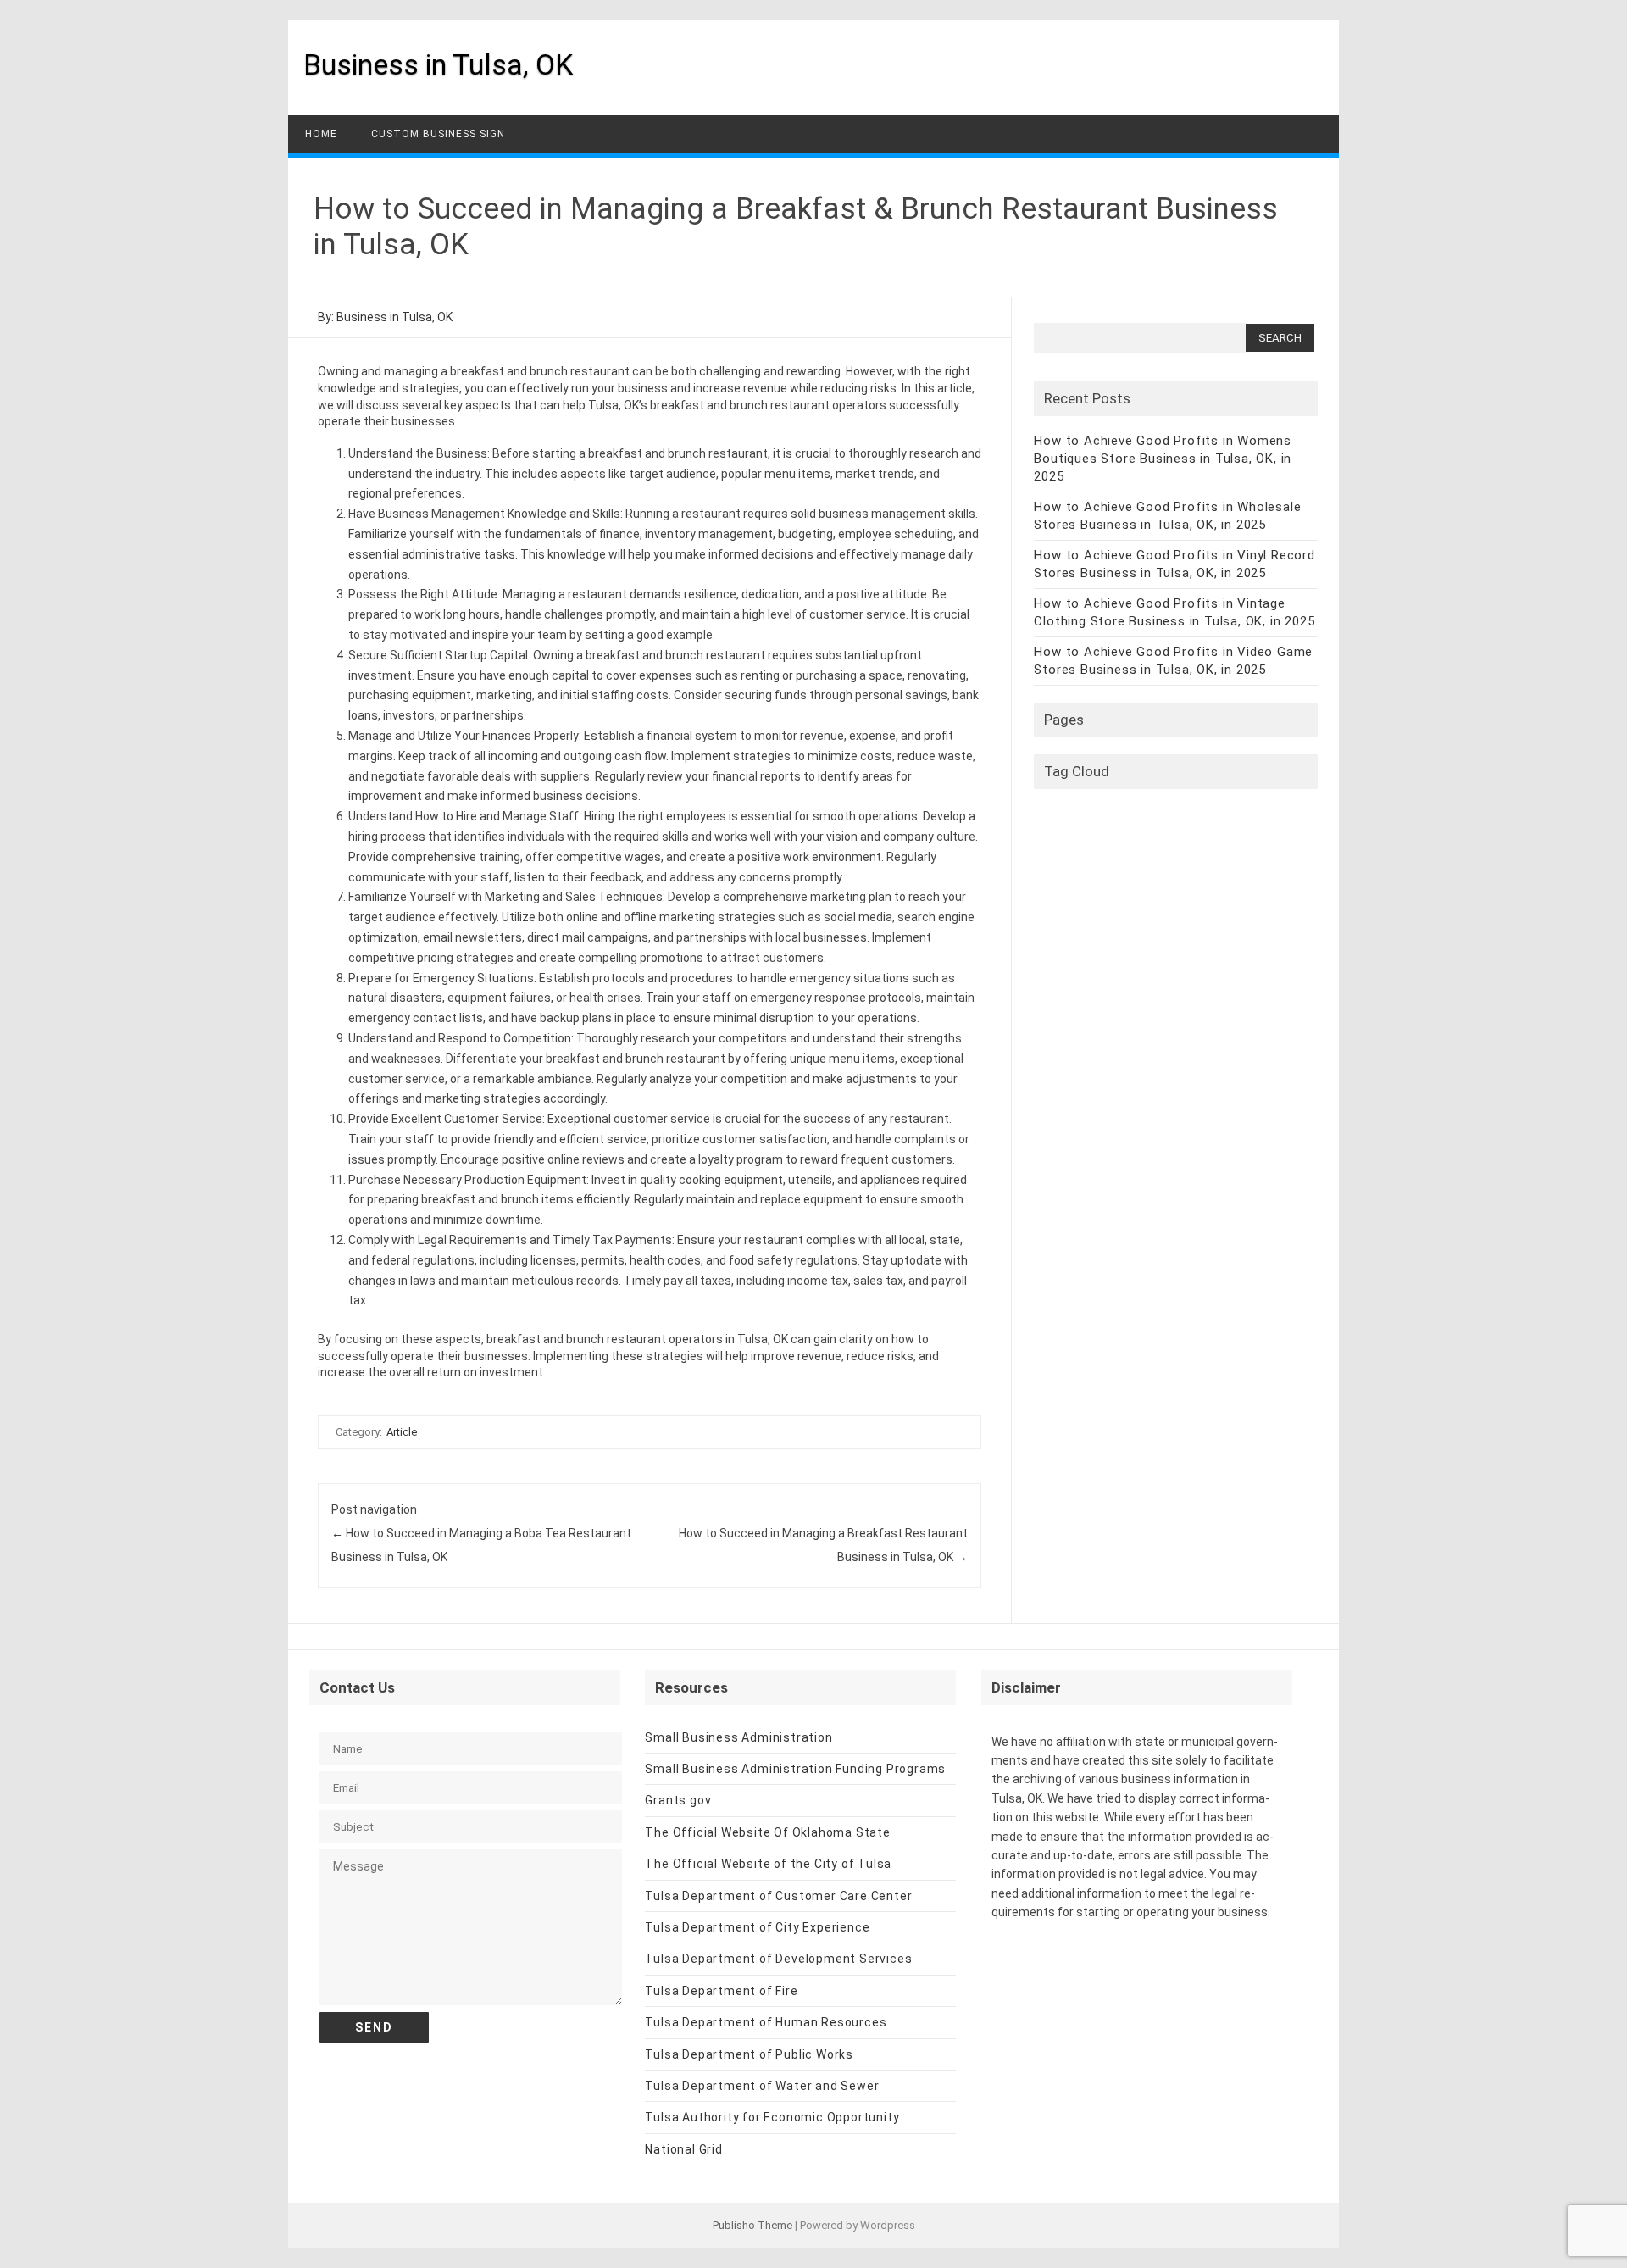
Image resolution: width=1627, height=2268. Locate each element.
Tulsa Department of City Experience (757, 1927)
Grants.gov (678, 1800)
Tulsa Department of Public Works (749, 2054)
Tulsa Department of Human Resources (766, 2022)
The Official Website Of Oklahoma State (767, 1832)
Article (402, 1432)
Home (321, 134)
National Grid (683, 2149)
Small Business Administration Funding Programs (795, 1769)
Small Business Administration (739, 1737)
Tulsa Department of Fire (721, 1991)
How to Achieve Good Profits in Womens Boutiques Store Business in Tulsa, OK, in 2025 (1163, 459)
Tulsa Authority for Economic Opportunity (772, 2117)
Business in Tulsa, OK (438, 64)
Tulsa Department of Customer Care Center (778, 1896)
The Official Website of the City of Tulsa (768, 1864)
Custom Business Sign (438, 134)
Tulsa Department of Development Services (778, 1959)
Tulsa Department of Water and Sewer (762, 2086)
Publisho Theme (752, 2225)
